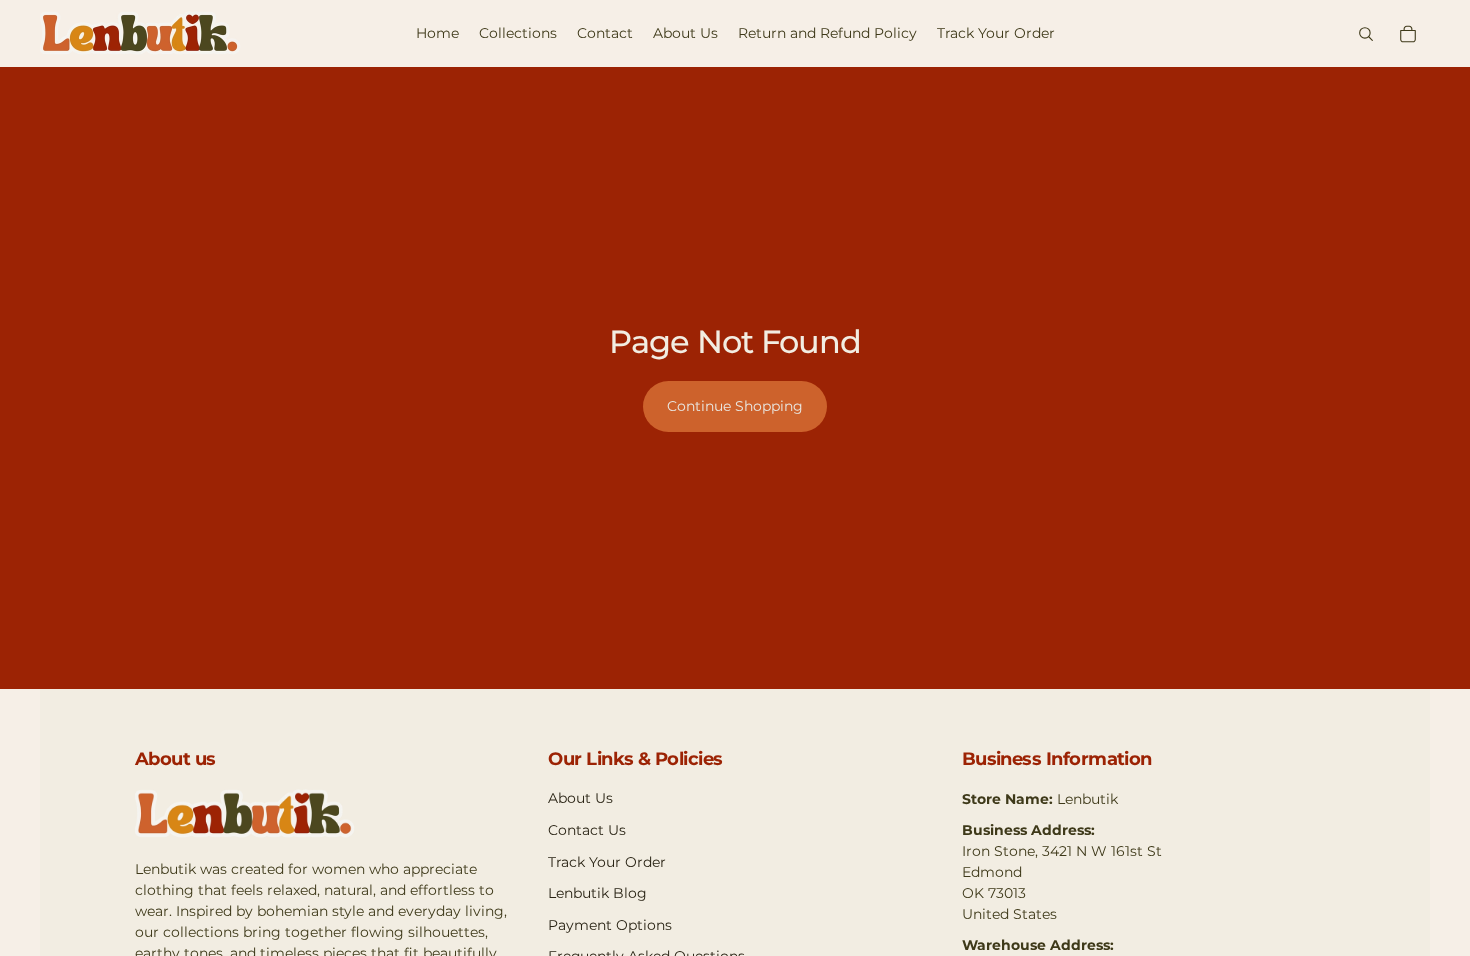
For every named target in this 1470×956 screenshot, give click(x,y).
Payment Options (610, 925)
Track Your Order (607, 862)
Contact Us (587, 830)
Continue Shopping (735, 406)
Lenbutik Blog (597, 893)
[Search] (1366, 34)
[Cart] (1408, 34)
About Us (580, 798)
